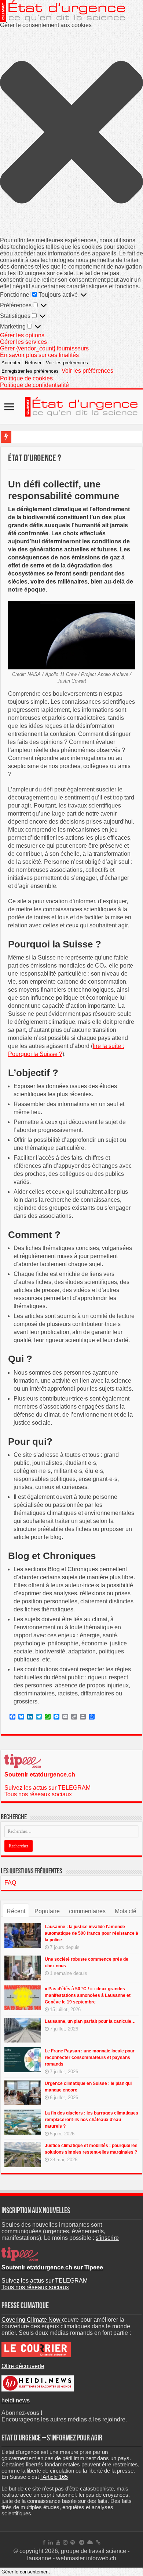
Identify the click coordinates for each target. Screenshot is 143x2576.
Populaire (47, 1911)
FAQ (10, 1883)
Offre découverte (23, 2366)
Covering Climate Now (32, 2320)
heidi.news (16, 2400)
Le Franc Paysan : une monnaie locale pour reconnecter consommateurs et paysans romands (90, 2058)
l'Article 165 (54, 2477)
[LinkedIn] (51, 2542)
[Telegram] (82, 2542)
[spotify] (73, 2542)
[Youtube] (58, 2542)
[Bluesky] (90, 2542)
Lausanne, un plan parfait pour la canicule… (90, 2021)
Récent (16, 1911)
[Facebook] (44, 2542)
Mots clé (126, 1911)
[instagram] (65, 2542)
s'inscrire (107, 2238)
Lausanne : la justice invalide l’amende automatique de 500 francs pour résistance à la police (91, 1933)
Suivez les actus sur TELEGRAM (47, 1788)
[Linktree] (98, 2542)
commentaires (87, 1911)
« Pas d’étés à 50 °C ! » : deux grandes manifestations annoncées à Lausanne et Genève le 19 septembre (88, 1995)
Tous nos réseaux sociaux (38, 1794)
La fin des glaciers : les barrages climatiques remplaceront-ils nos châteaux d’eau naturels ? (91, 2120)
